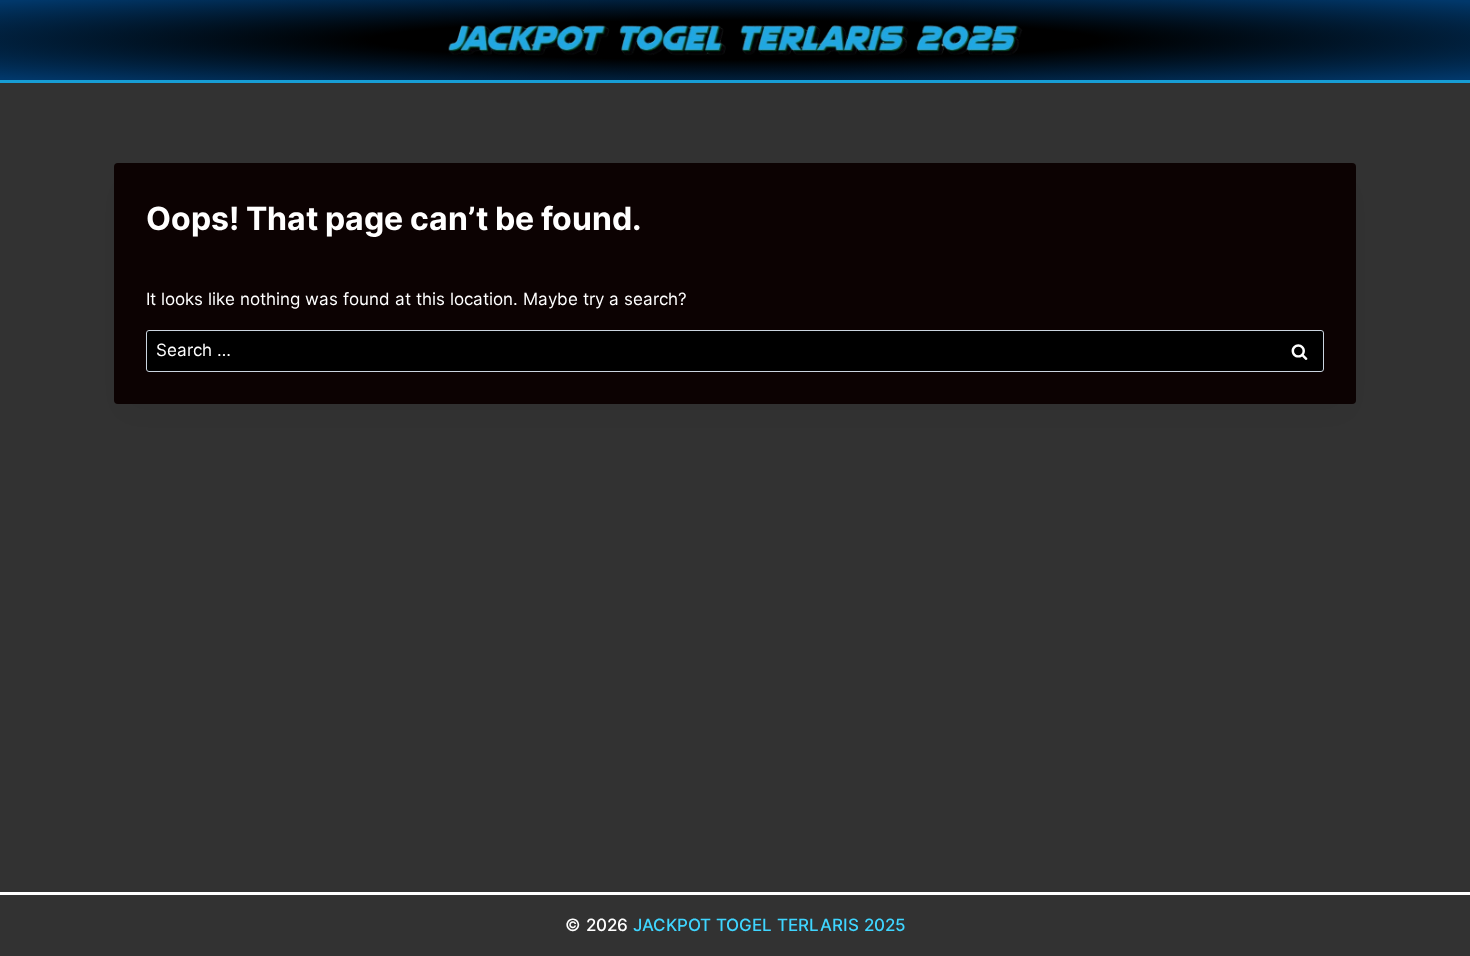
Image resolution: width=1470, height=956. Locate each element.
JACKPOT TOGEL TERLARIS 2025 (769, 925)
